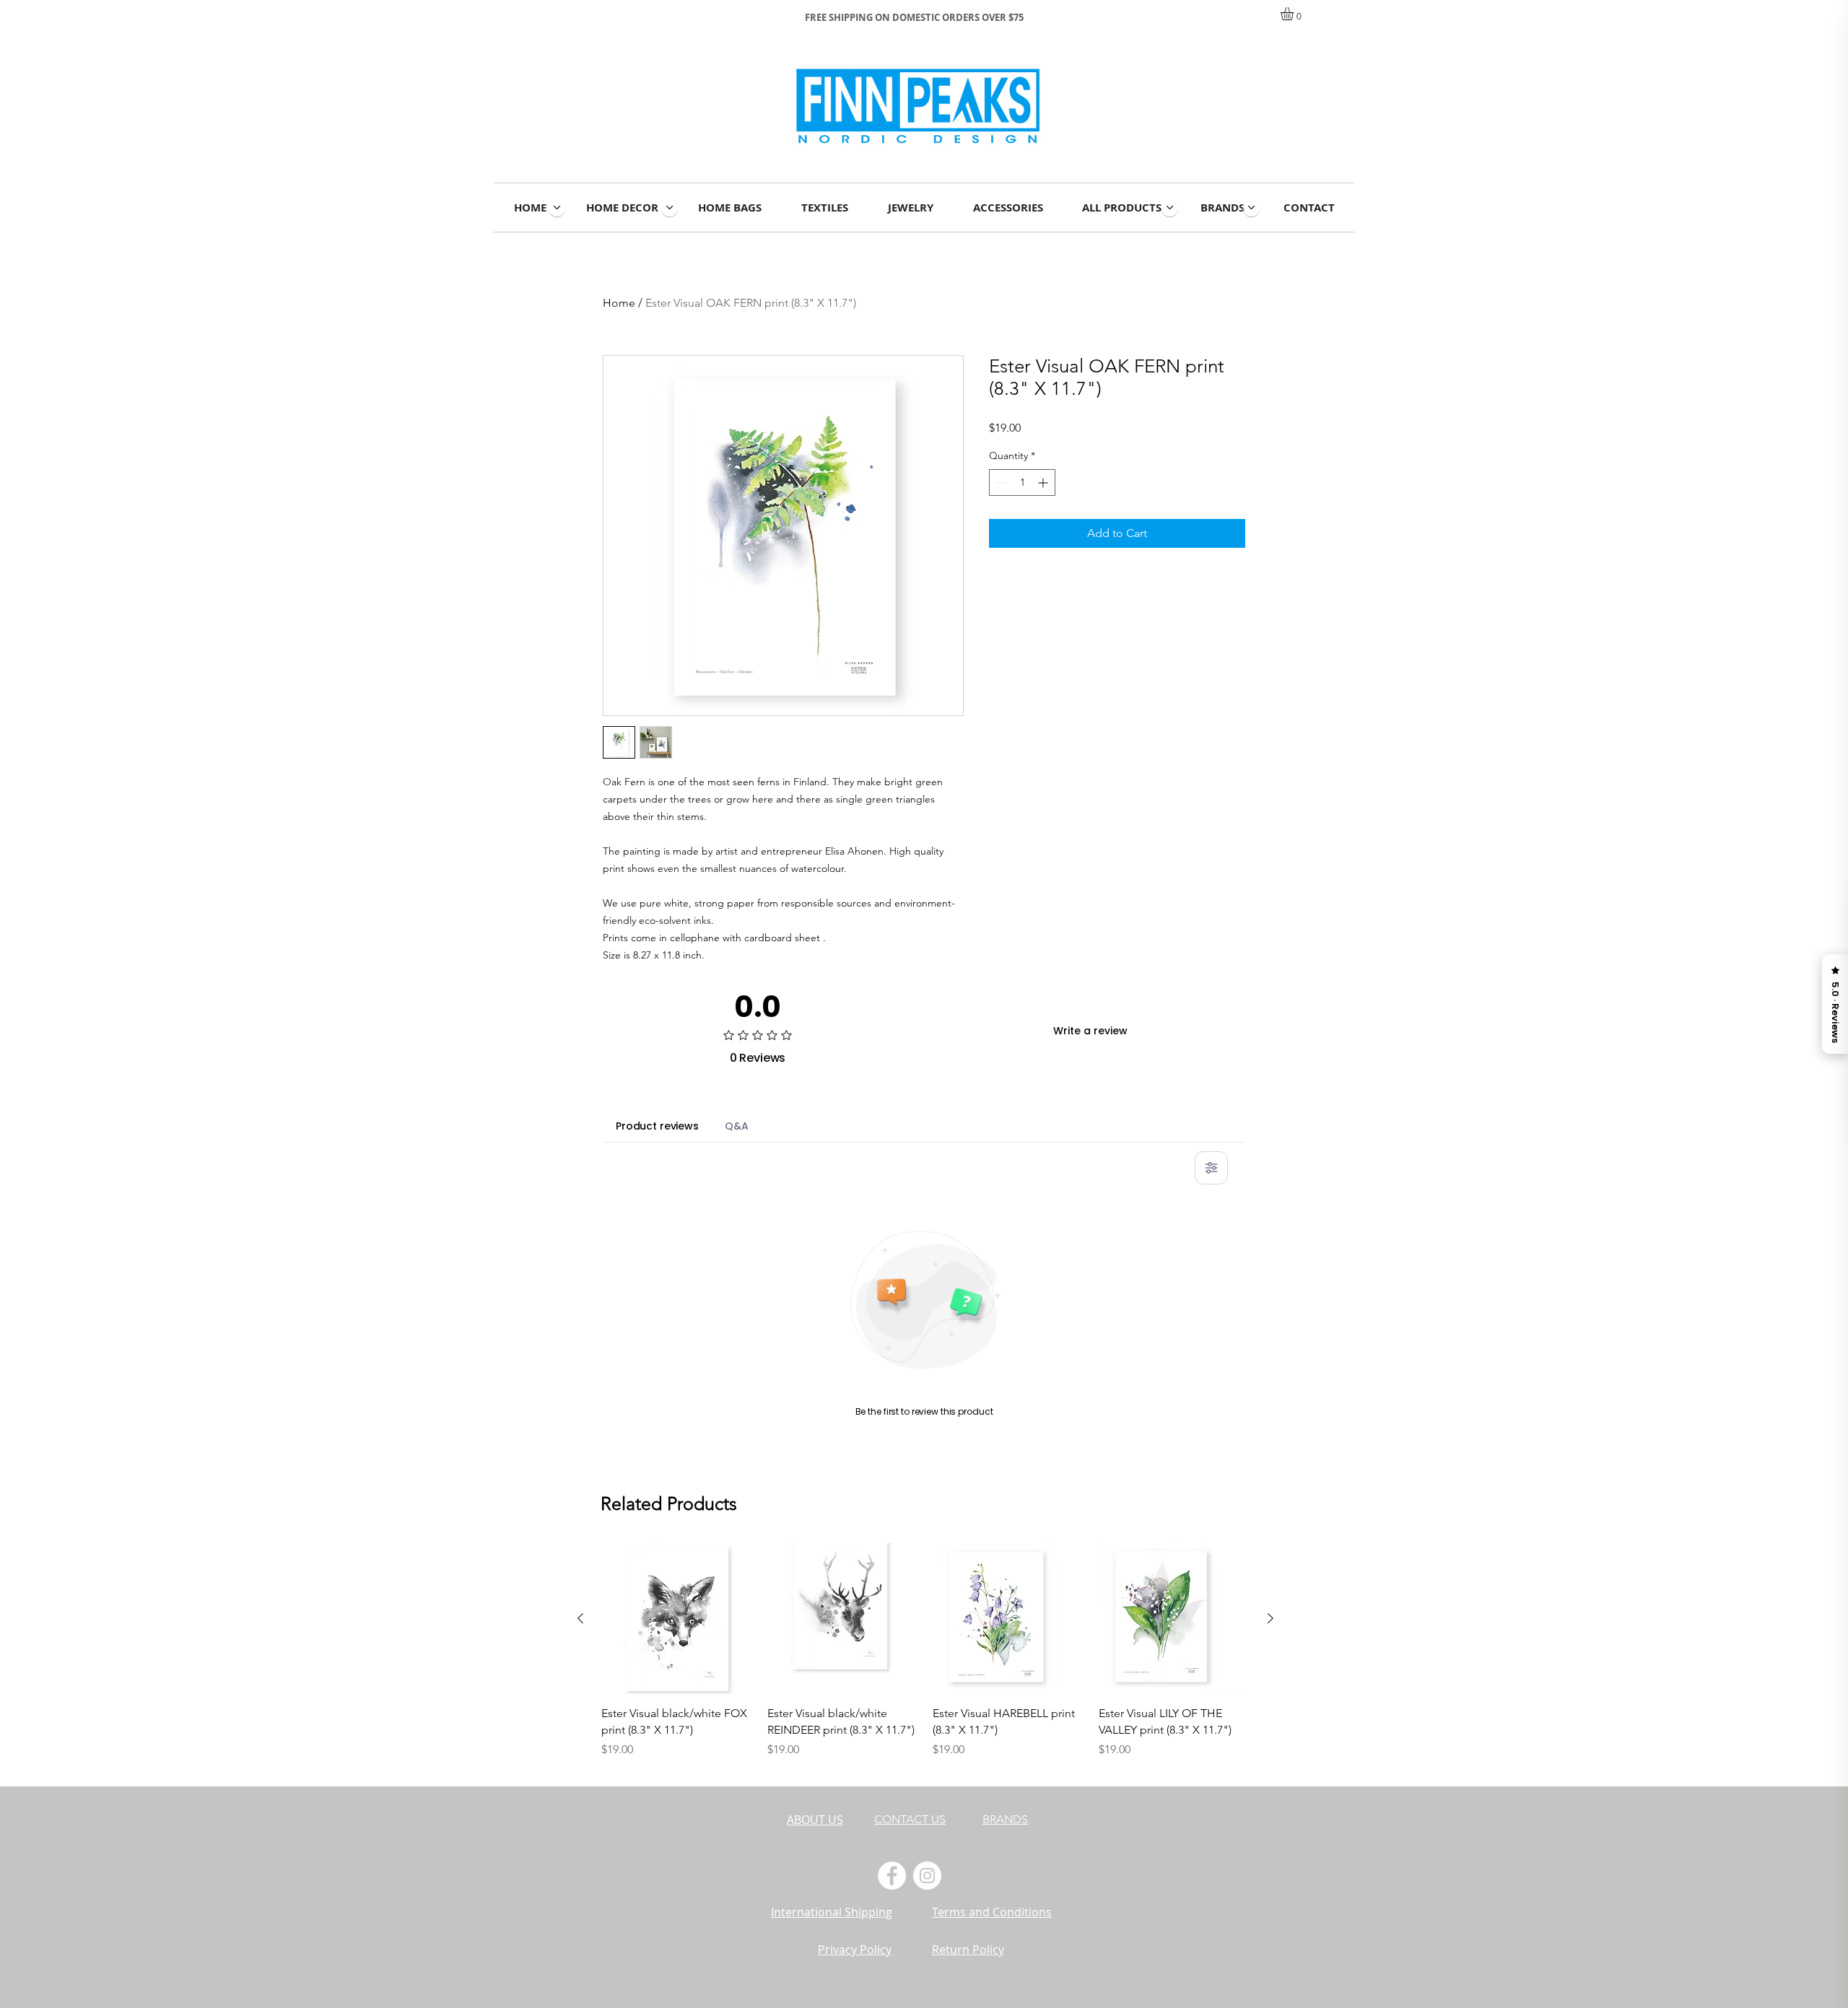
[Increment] (1044, 483)
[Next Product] (1270, 1618)
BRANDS (1005, 1819)
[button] (1295, 14)
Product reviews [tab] (657, 1126)
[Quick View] (677, 1619)
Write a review (1090, 1031)
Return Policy (968, 1950)
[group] (925, 1659)
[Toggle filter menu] (1211, 1168)
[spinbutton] (1022, 483)
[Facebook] (892, 1876)
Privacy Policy (855, 1950)
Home (619, 303)
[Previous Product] (580, 1618)
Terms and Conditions (992, 1912)
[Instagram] (927, 1876)
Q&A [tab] (737, 1126)
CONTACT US (910, 1819)
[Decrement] (1000, 483)
